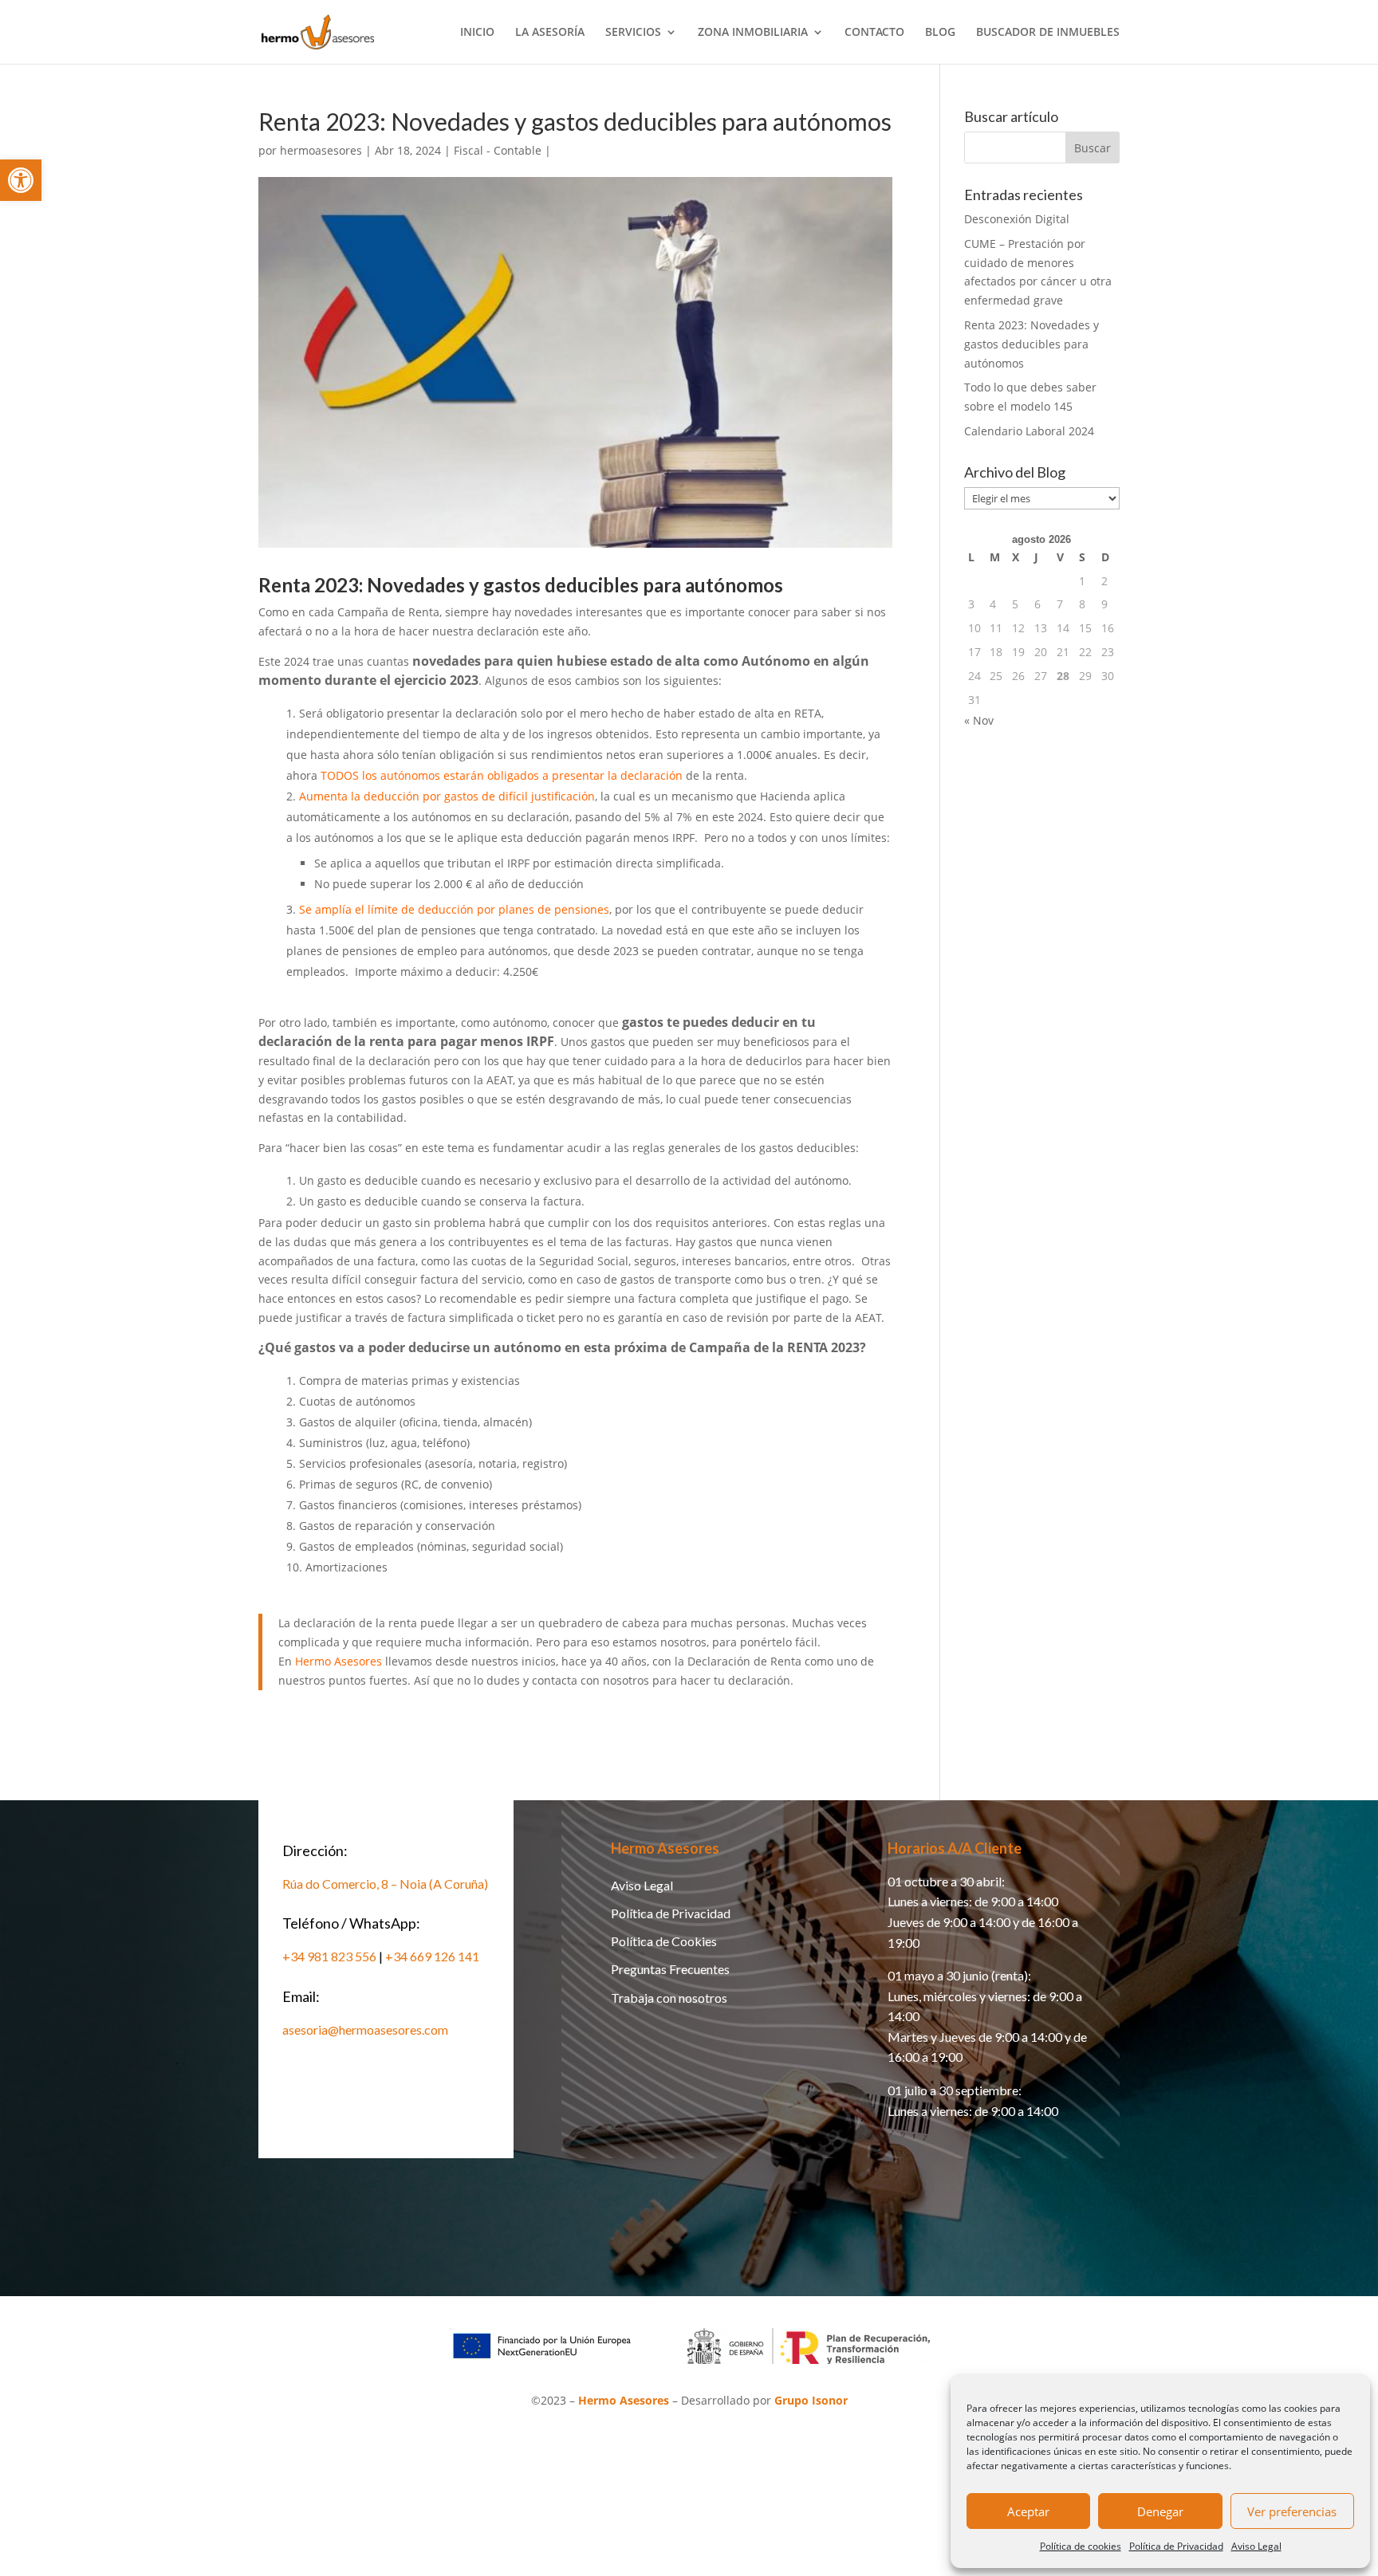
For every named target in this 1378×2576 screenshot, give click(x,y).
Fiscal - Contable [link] (498, 150)
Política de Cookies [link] (664, 1941)
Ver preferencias (1292, 2511)
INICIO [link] (477, 33)
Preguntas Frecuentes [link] (670, 1969)
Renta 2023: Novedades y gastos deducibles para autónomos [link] (1032, 344)
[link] (21, 180)
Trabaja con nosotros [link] (669, 1998)
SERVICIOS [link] (633, 33)
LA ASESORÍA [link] (550, 33)
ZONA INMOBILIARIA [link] (753, 33)
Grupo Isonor (811, 2400)
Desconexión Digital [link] (1017, 219)
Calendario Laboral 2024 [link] (1029, 431)
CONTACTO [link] (874, 33)
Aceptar (1028, 2511)
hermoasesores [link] (321, 150)
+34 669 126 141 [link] (432, 1956)
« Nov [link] (979, 720)
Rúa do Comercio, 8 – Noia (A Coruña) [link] (385, 1884)
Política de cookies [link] (1081, 2546)
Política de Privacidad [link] (1176, 2546)
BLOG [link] (940, 33)
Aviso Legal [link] (1256, 2546)
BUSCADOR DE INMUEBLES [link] (1048, 33)
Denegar (1160, 2511)
